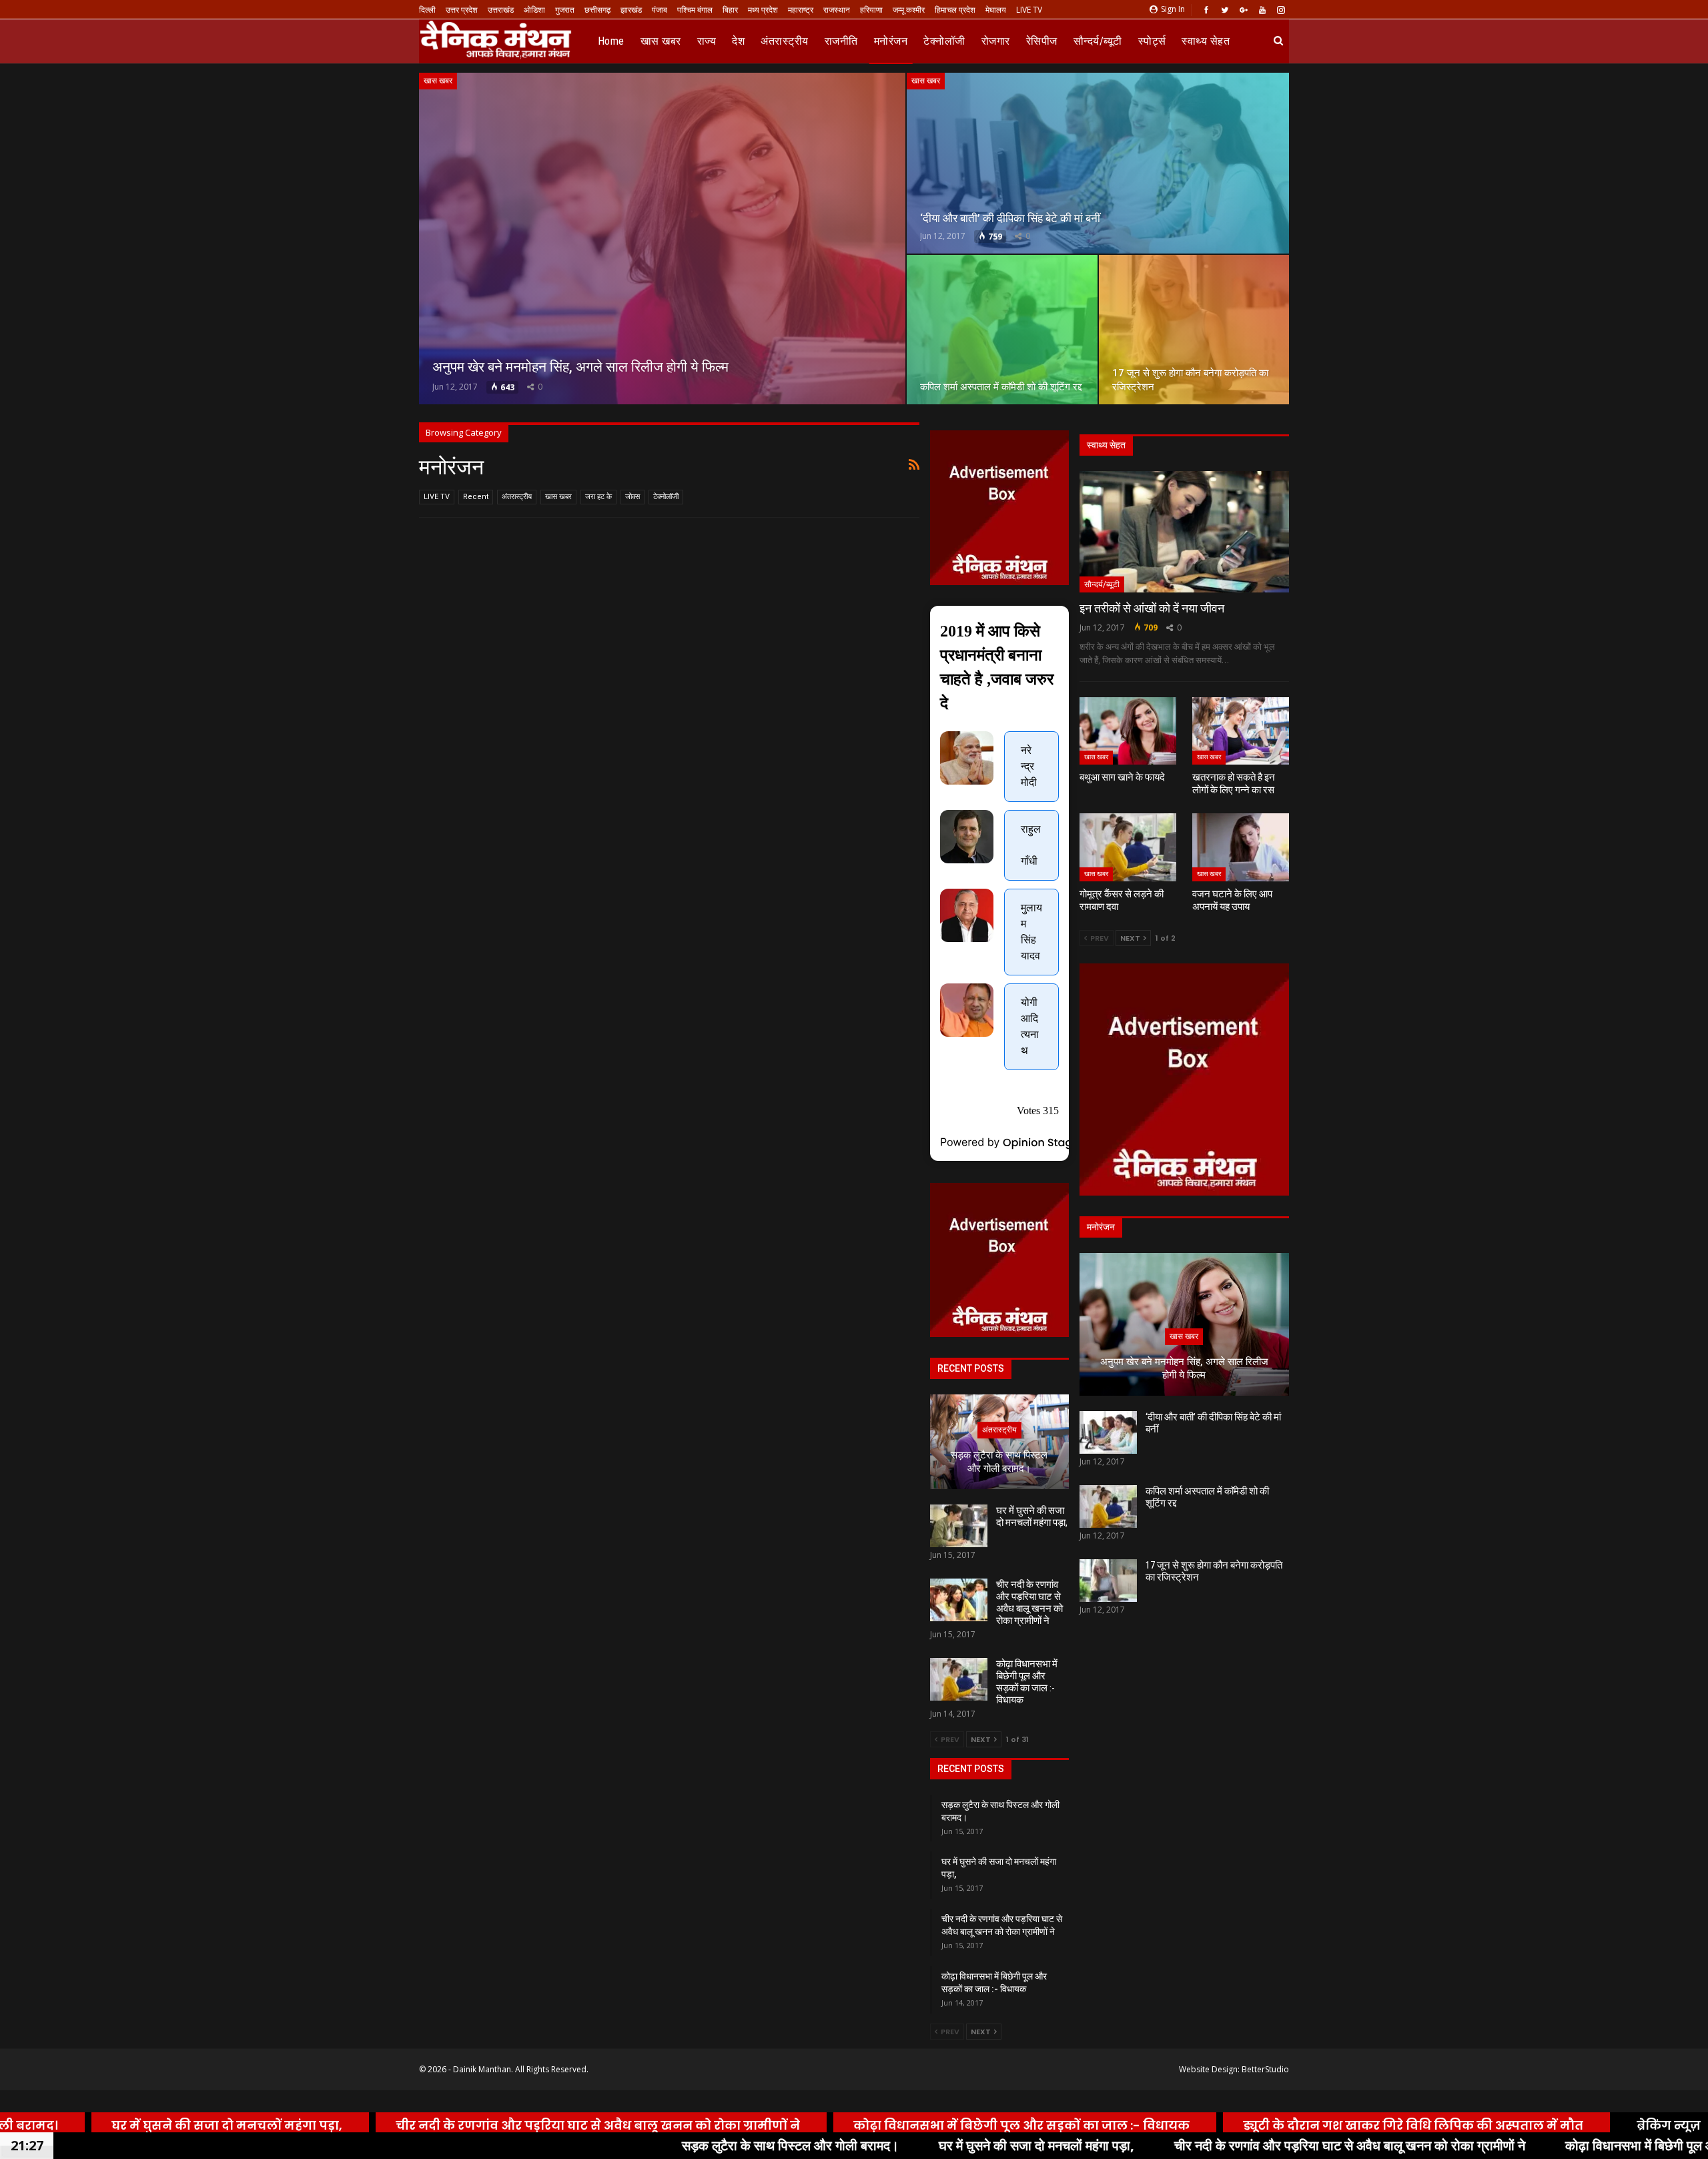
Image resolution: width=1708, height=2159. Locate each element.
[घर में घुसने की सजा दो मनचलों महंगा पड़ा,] (959, 1526)
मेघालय (996, 10)
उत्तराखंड (501, 10)
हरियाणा (871, 10)
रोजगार (996, 41)
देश (738, 41)
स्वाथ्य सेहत (1206, 41)
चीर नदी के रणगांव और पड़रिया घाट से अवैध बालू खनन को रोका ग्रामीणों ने (1029, 1603)
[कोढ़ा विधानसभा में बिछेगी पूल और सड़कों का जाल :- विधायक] (959, 1679)
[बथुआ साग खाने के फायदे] (1128, 731)
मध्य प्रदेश (763, 10)
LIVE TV (1029, 10)
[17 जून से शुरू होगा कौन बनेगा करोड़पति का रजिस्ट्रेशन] (1194, 330)
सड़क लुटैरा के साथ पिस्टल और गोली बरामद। (999, 1462)
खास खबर (661, 41)
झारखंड (631, 10)
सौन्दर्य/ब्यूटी (1098, 41)
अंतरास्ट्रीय (785, 41)
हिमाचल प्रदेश (955, 10)
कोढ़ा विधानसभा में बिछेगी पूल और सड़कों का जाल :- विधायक (1027, 1682)
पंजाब (660, 10)
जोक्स (632, 497)
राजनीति (841, 41)
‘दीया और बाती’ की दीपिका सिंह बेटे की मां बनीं (1010, 218)
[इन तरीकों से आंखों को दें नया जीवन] (1184, 532)
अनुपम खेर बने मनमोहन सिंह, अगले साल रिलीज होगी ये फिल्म (580, 367)
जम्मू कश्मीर (909, 10)
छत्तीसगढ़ (597, 10)
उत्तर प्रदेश (462, 10)
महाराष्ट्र (801, 10)
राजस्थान (837, 10)
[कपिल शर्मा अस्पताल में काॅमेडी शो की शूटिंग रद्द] (1002, 330)
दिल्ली (427, 10)
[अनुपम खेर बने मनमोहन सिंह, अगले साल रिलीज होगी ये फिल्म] (662, 239)
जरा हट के (598, 497)
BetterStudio (1265, 2069)
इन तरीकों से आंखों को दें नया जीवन (1152, 608)
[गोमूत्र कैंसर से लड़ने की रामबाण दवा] (1128, 847)
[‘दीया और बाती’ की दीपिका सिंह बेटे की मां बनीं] (1098, 163)
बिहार (730, 10)
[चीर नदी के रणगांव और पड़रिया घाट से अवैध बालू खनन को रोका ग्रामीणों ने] (959, 1600)
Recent (476, 497)
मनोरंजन (891, 41)
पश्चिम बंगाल (695, 10)
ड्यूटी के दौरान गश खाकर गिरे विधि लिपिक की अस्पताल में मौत (1324, 2125)
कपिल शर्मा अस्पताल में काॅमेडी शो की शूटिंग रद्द (1001, 387)
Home (611, 41)
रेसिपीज (1042, 41)
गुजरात (565, 10)
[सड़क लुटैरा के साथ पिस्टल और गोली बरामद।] (999, 1442)
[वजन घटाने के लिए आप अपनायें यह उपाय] (1241, 847)
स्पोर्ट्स (1152, 41)
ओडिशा (534, 10)
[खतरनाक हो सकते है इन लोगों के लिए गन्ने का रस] (1241, 731)
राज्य (707, 41)
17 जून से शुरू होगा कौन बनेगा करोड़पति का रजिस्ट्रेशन (1214, 1571)
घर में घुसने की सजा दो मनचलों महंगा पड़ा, (1032, 1517)
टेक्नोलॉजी (944, 41)
